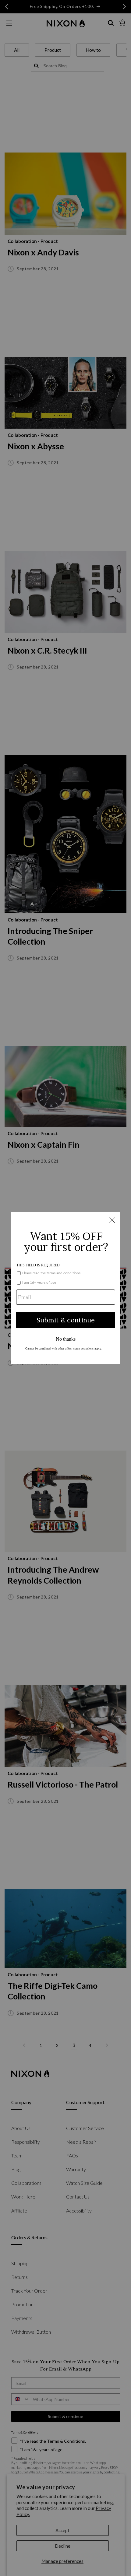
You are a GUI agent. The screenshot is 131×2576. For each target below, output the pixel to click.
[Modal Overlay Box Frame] (65, 1288)
